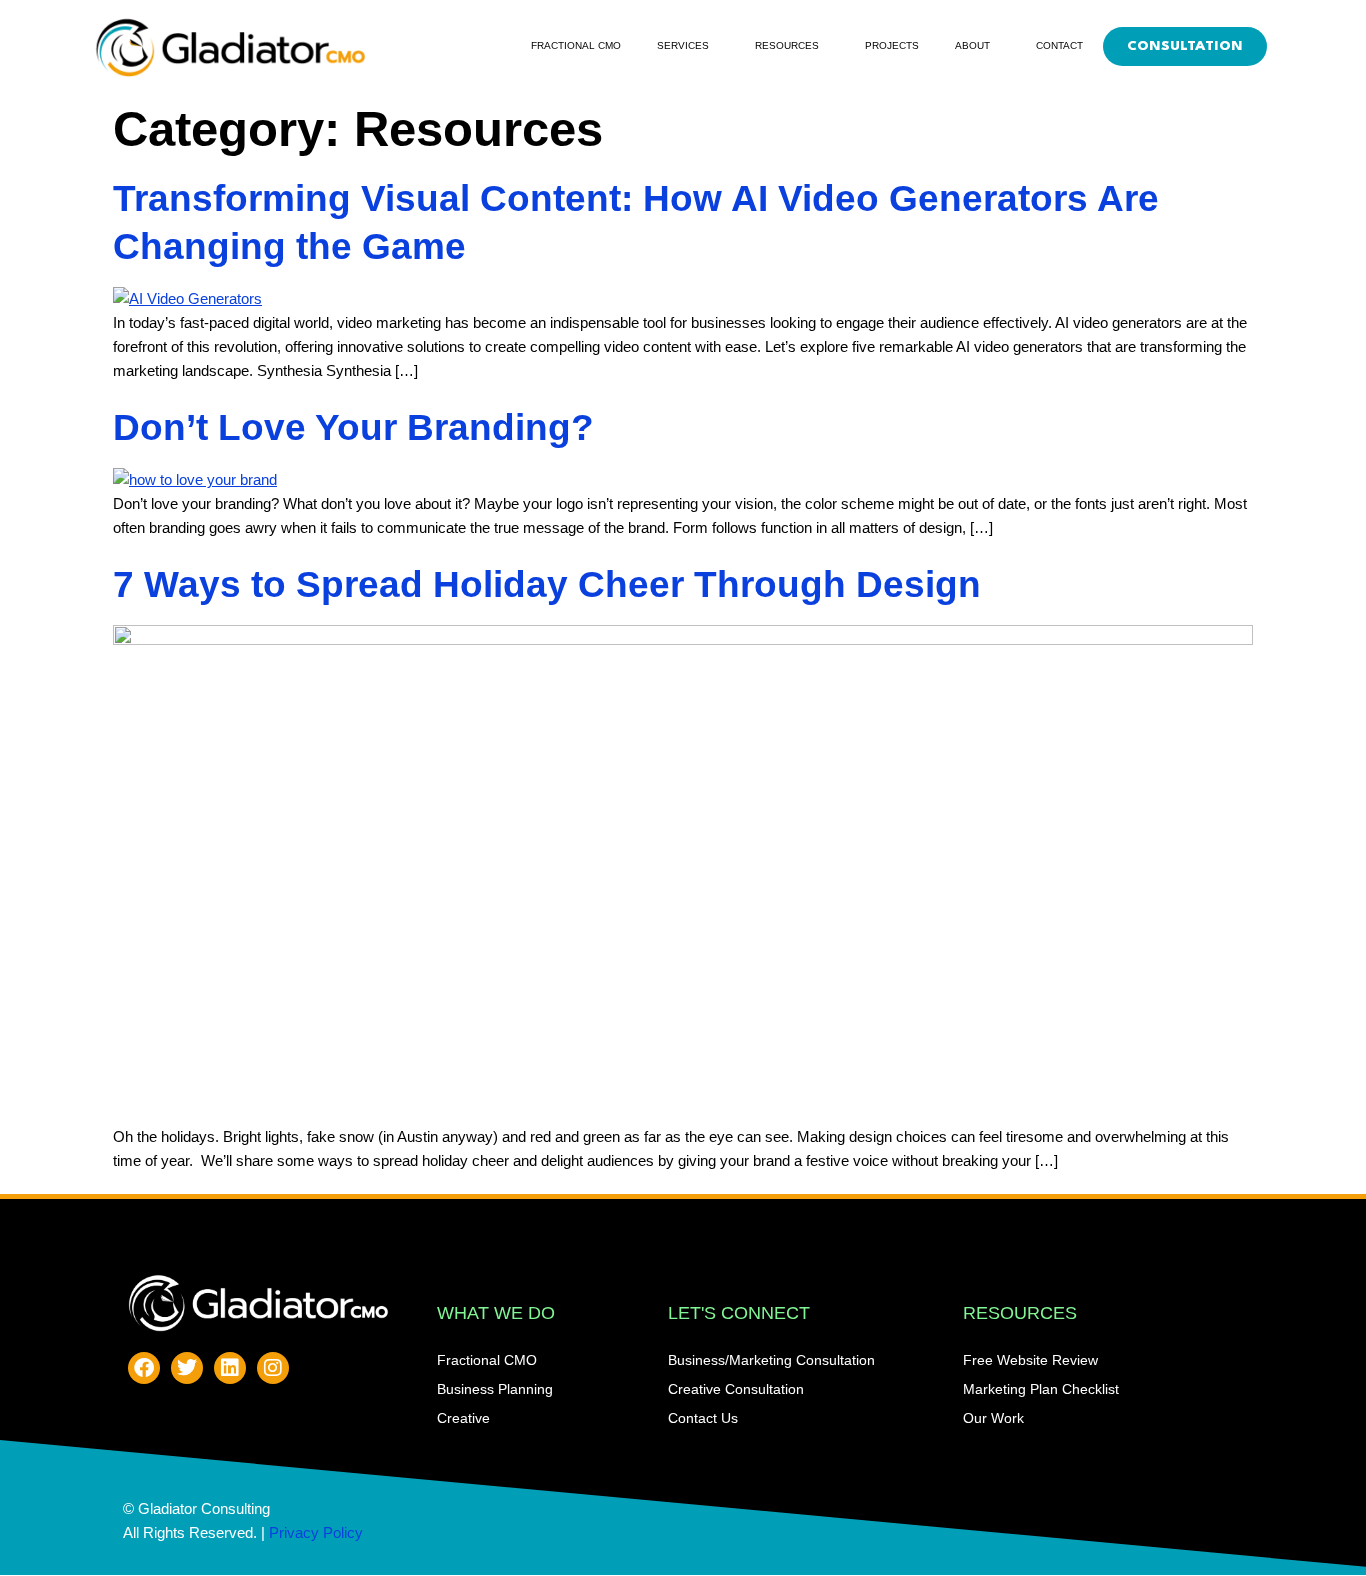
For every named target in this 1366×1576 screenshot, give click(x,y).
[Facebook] (144, 1368)
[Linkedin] (230, 1368)
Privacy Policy (316, 1532)
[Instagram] (273, 1368)
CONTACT (1059, 45)
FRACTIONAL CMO (576, 45)
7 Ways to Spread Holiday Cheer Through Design (547, 584)
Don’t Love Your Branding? (353, 427)
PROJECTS (892, 45)
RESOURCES (787, 45)
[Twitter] (187, 1368)
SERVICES (683, 45)
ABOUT (972, 45)
